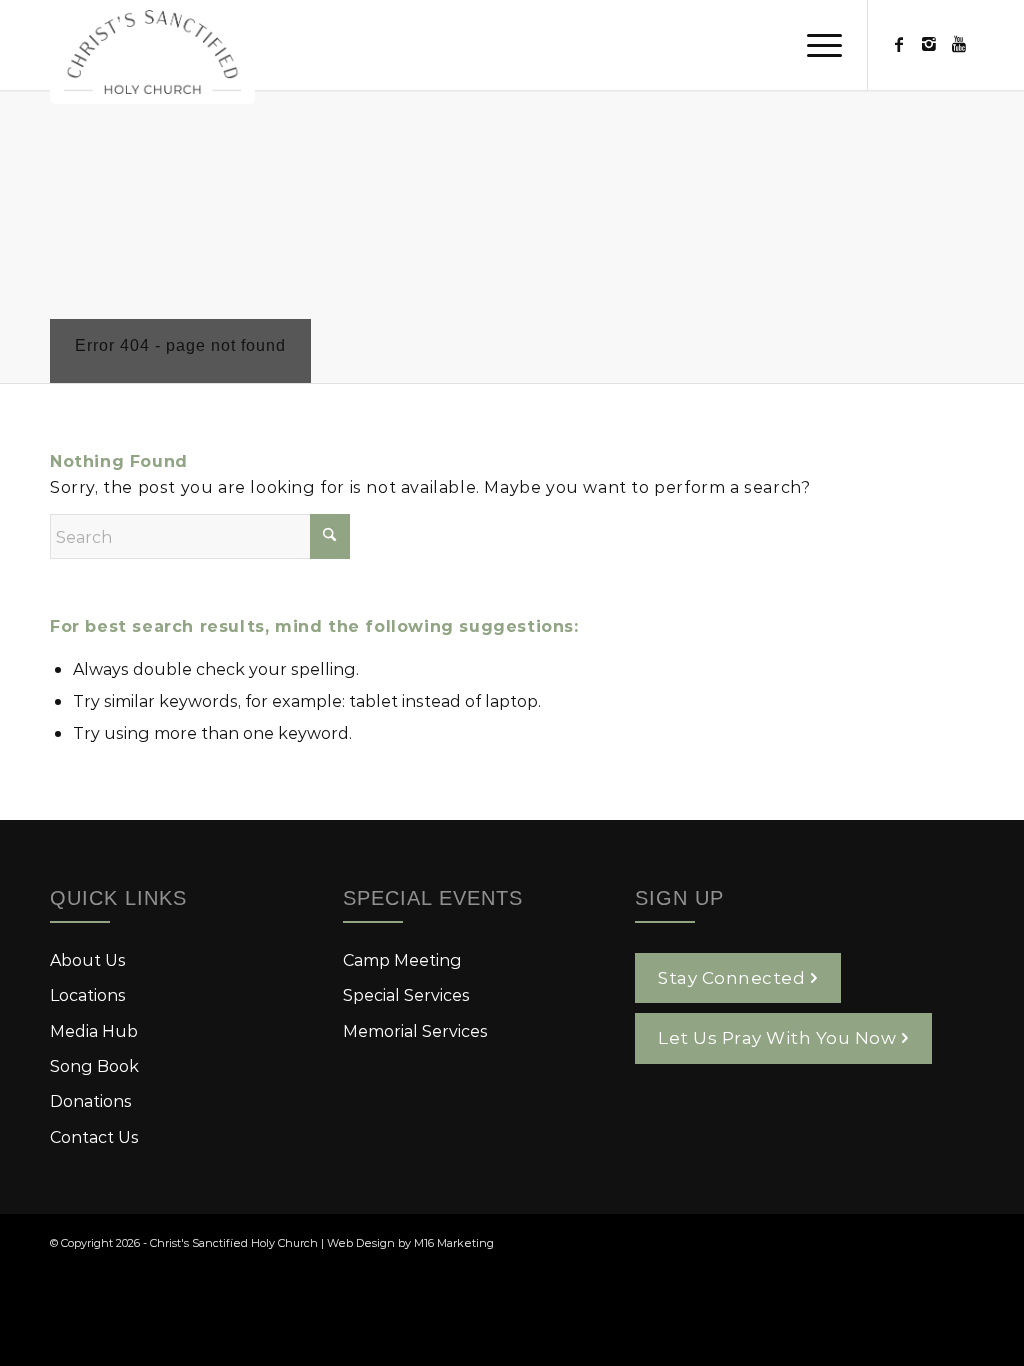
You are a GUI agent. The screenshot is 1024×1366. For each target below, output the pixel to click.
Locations (88, 994)
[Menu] (818, 45)
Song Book (94, 1065)
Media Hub (94, 1030)
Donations (91, 1100)
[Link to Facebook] (899, 44)
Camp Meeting (402, 959)
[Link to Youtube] (959, 44)
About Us (88, 959)
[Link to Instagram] (929, 44)
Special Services (406, 994)
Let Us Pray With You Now (777, 1037)
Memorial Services (415, 1030)
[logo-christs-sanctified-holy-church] (152, 52)
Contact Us (94, 1136)
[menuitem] (818, 45)
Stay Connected (731, 977)
